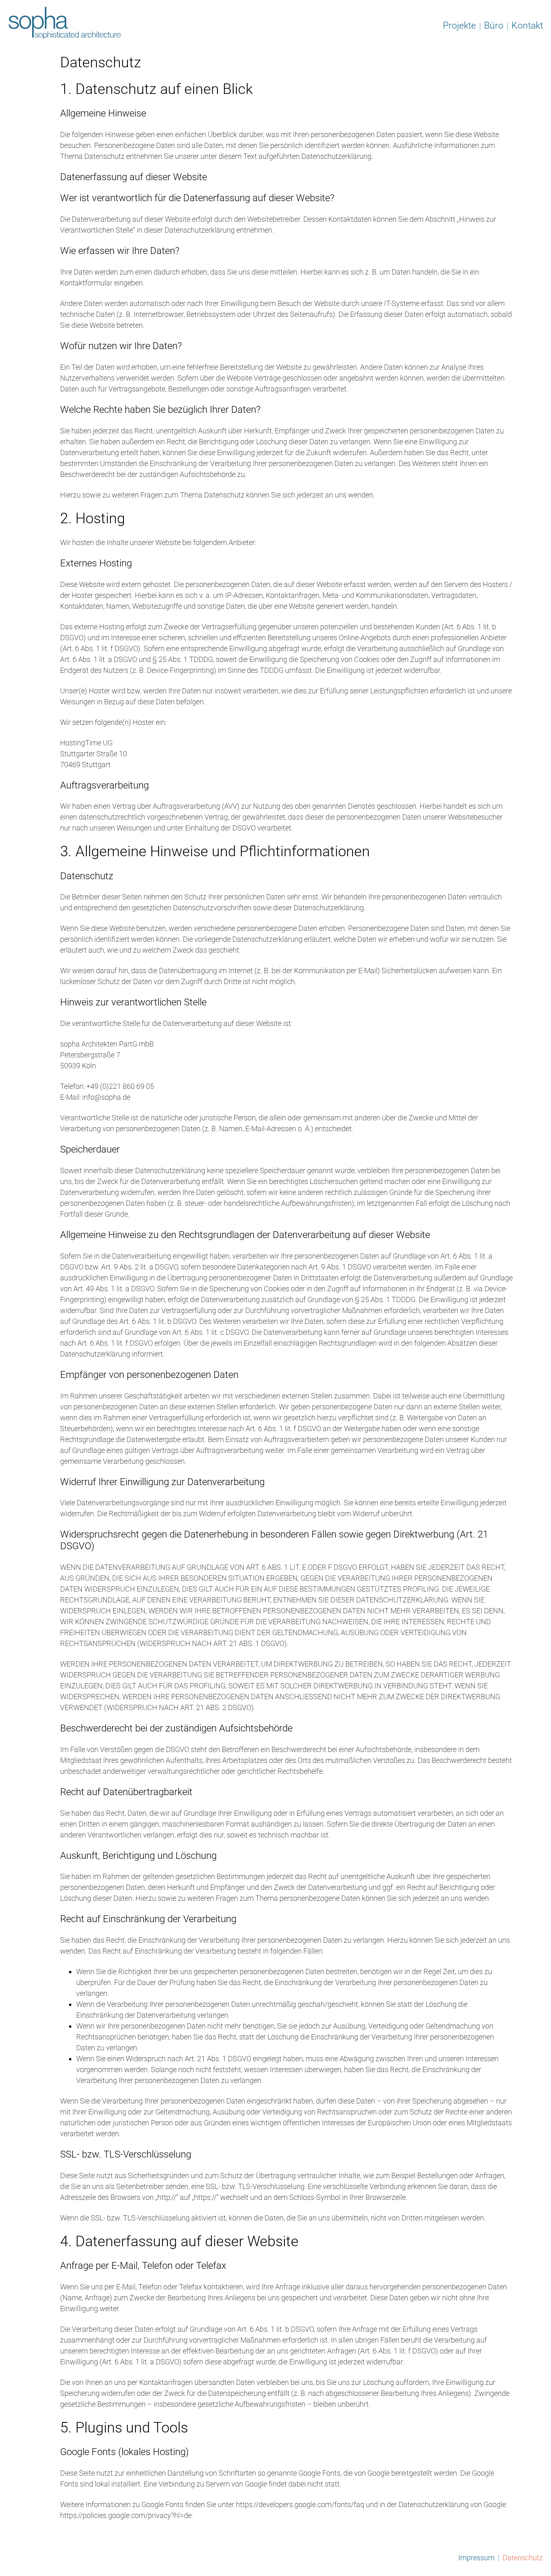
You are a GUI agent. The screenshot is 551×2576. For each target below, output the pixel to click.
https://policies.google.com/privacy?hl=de (126, 2515)
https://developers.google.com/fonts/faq (300, 2504)
